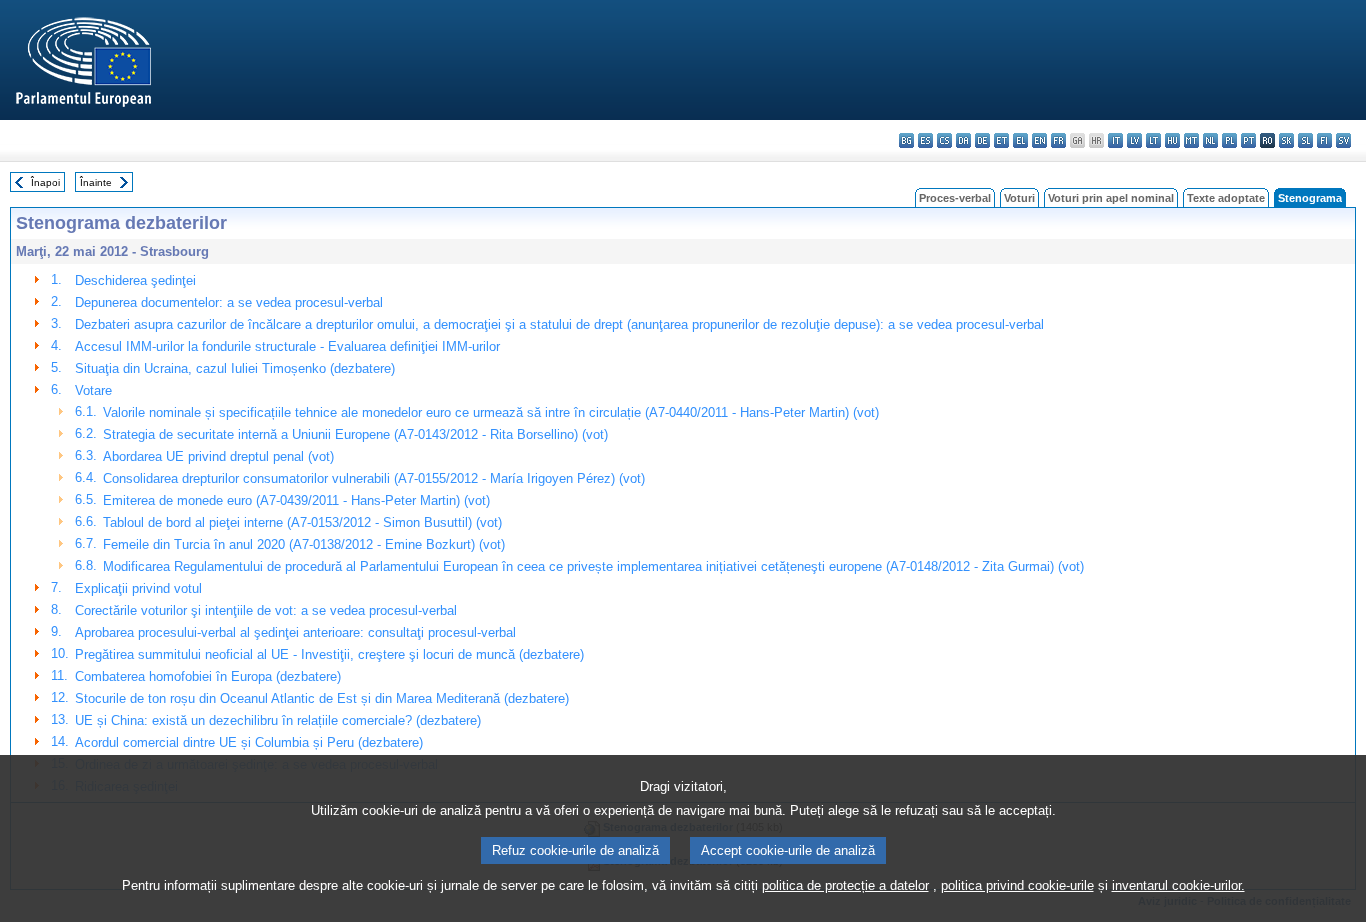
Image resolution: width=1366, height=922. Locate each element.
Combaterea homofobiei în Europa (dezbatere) (208, 676)
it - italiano (1115, 140)
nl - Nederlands (1210, 140)
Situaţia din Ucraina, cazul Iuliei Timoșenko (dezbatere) (235, 368)
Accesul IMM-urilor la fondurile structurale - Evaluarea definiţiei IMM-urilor (287, 346)
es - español (925, 140)
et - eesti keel (1001, 140)
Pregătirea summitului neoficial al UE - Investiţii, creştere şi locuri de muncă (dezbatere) (329, 654)
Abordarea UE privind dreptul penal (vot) (218, 456)
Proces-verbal (955, 198)
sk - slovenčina (1286, 140)
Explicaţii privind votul (138, 588)
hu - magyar (1172, 140)
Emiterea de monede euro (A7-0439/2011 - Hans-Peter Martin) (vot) (296, 500)
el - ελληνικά (1020, 140)
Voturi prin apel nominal (1111, 198)
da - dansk (963, 140)
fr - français (1058, 140)
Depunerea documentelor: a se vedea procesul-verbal (229, 302)
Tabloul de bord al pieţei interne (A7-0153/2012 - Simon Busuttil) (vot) (302, 522)
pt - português (1248, 140)
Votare (93, 390)
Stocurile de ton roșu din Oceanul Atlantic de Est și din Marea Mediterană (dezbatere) (322, 698)
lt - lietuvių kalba (1153, 140)
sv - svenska (1343, 140)
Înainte (96, 182)
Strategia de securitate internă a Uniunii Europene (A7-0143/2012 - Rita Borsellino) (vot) (355, 434)
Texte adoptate (1226, 198)
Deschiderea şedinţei (135, 280)
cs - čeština (944, 140)
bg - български (906, 140)
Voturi (1019, 198)
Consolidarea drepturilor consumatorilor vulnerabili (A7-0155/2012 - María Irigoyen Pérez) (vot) (374, 478)
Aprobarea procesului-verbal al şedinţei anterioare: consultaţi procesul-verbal (295, 632)
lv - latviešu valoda (1134, 140)
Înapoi (45, 182)
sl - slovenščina (1305, 140)
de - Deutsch (982, 140)
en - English (1039, 140)
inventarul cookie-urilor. (1178, 885)
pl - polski (1229, 140)
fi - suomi (1324, 140)
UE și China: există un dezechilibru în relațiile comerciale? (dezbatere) (278, 720)
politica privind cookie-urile (1017, 885)
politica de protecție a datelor (845, 885)
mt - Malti (1191, 140)
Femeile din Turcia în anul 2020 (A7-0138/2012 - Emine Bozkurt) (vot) (304, 544)
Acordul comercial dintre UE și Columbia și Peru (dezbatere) (249, 742)
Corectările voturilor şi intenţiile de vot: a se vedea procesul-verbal (266, 610)
